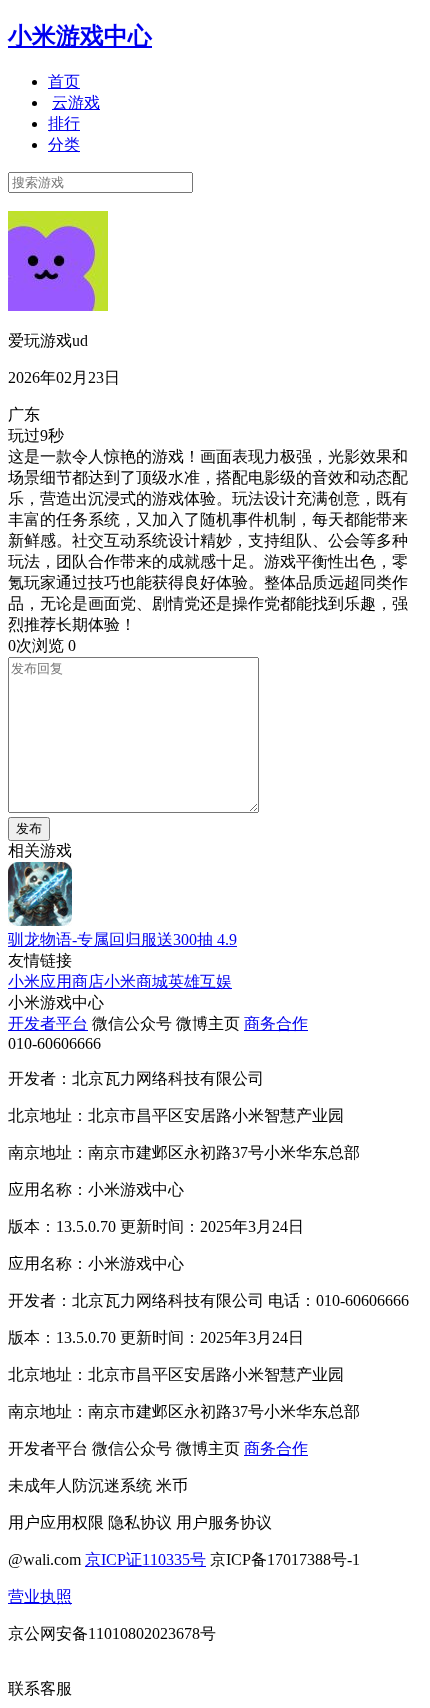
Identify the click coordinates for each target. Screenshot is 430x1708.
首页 (64, 81)
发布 (29, 828)
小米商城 (136, 981)
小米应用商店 (56, 981)
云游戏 (76, 102)
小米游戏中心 (80, 36)
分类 (64, 144)
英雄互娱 (200, 981)
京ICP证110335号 (145, 1559)
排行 (64, 123)
